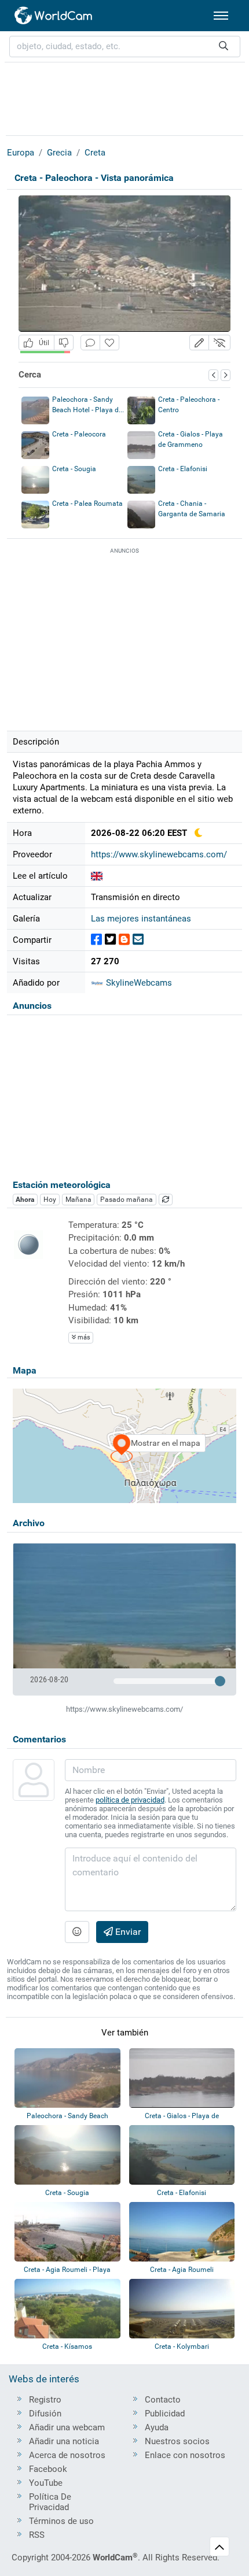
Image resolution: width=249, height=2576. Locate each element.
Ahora (25, 1200)
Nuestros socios (177, 2441)
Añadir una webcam (67, 2427)
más (83, 1337)
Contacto (163, 2400)
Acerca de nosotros (67, 2455)
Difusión (45, 2414)
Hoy (50, 1200)
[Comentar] (90, 343)
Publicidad (165, 2414)
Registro (45, 2400)
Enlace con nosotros (185, 2455)
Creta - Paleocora (79, 434)
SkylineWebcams (138, 983)
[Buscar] (224, 47)
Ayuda (157, 2427)
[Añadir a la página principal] (109, 343)
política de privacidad (130, 1800)
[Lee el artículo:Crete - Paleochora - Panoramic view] (97, 876)
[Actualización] (166, 1200)
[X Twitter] (110, 940)
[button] (199, 343)
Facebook (48, 2469)
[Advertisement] (124, 97)
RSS (37, 2535)
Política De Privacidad (50, 2502)
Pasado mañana (127, 1200)
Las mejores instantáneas (141, 919)
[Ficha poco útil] (64, 343)
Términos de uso (61, 2521)
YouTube (46, 2483)
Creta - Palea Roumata (87, 504)
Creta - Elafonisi (183, 469)
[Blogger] (124, 940)
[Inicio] (54, 16)
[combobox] (125, 47)
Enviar (127, 1932)
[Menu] (221, 16)
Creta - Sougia (74, 469)
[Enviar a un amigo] (138, 940)
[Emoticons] (77, 1932)
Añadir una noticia (64, 2441)
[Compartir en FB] (96, 940)
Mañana (78, 1200)
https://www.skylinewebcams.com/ (159, 854)
